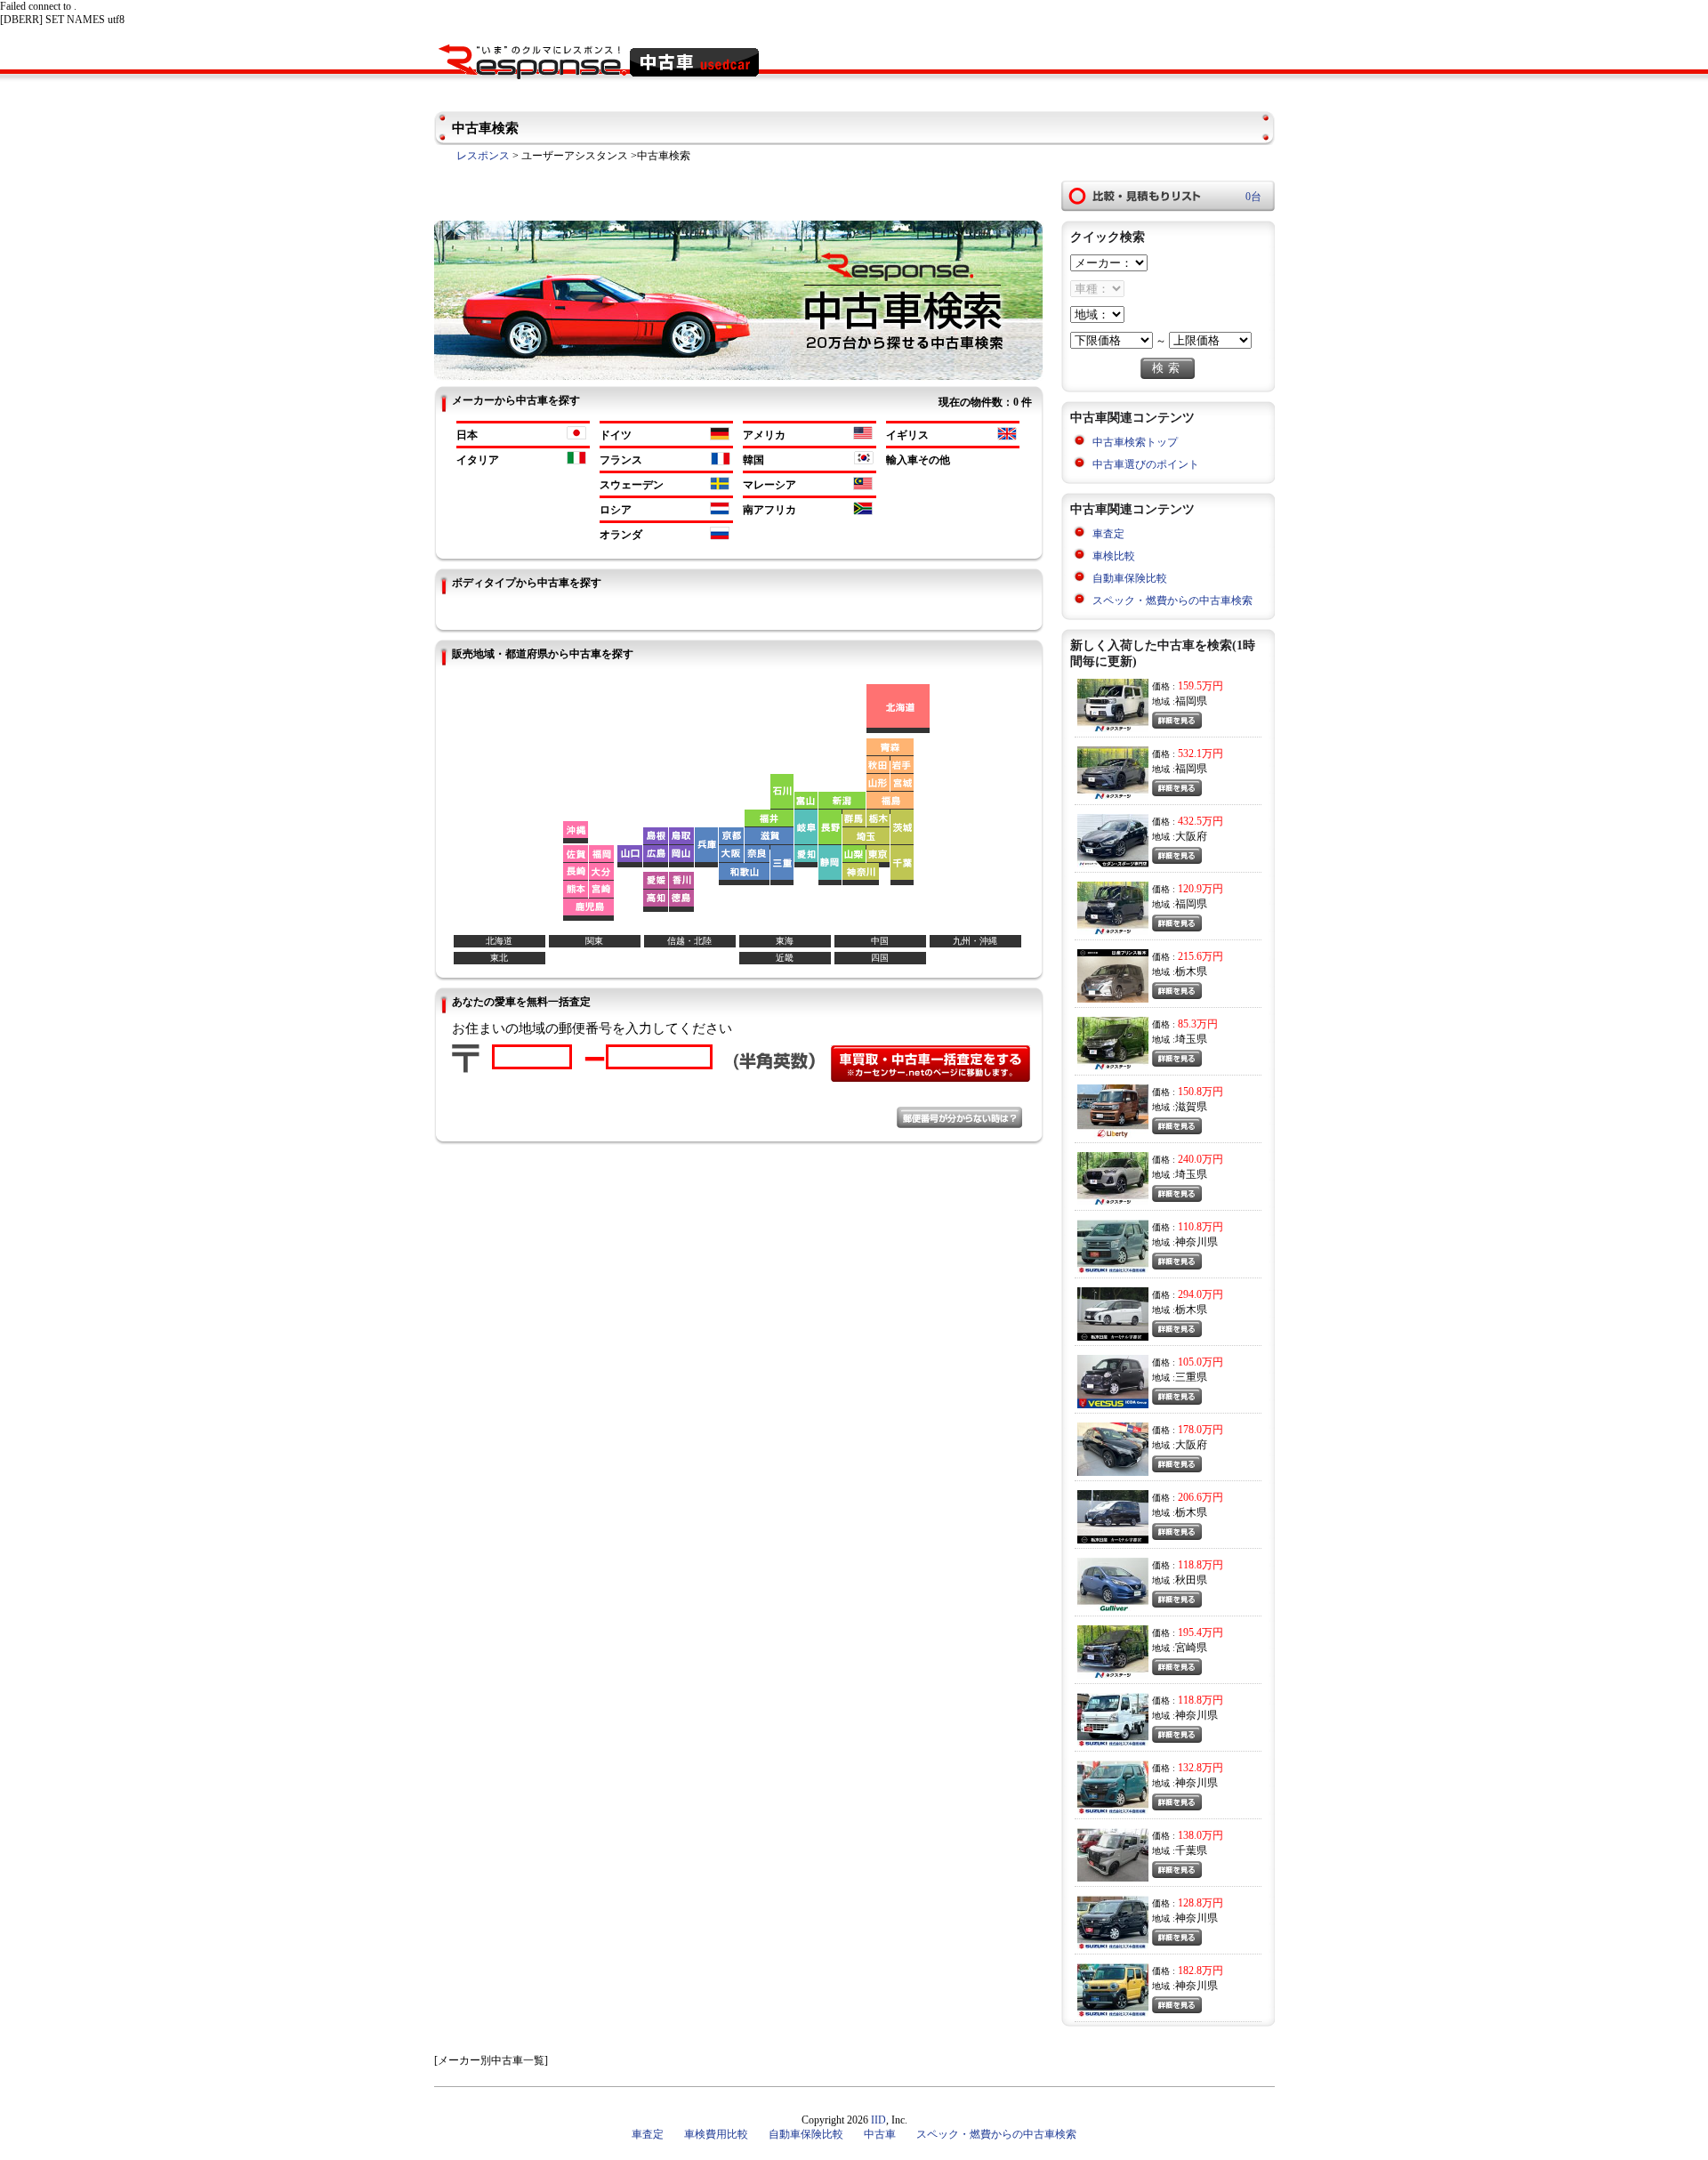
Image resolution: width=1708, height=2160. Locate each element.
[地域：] (1097, 315)
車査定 (1108, 534)
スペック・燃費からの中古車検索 (1172, 600)
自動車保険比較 (1130, 578)
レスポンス (483, 156)
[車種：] (1097, 289)
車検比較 (1114, 556)
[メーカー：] (1109, 263)
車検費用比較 (716, 2134)
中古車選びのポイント (1146, 464)
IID (878, 2120)
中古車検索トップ (1135, 442)
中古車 (880, 2134)
